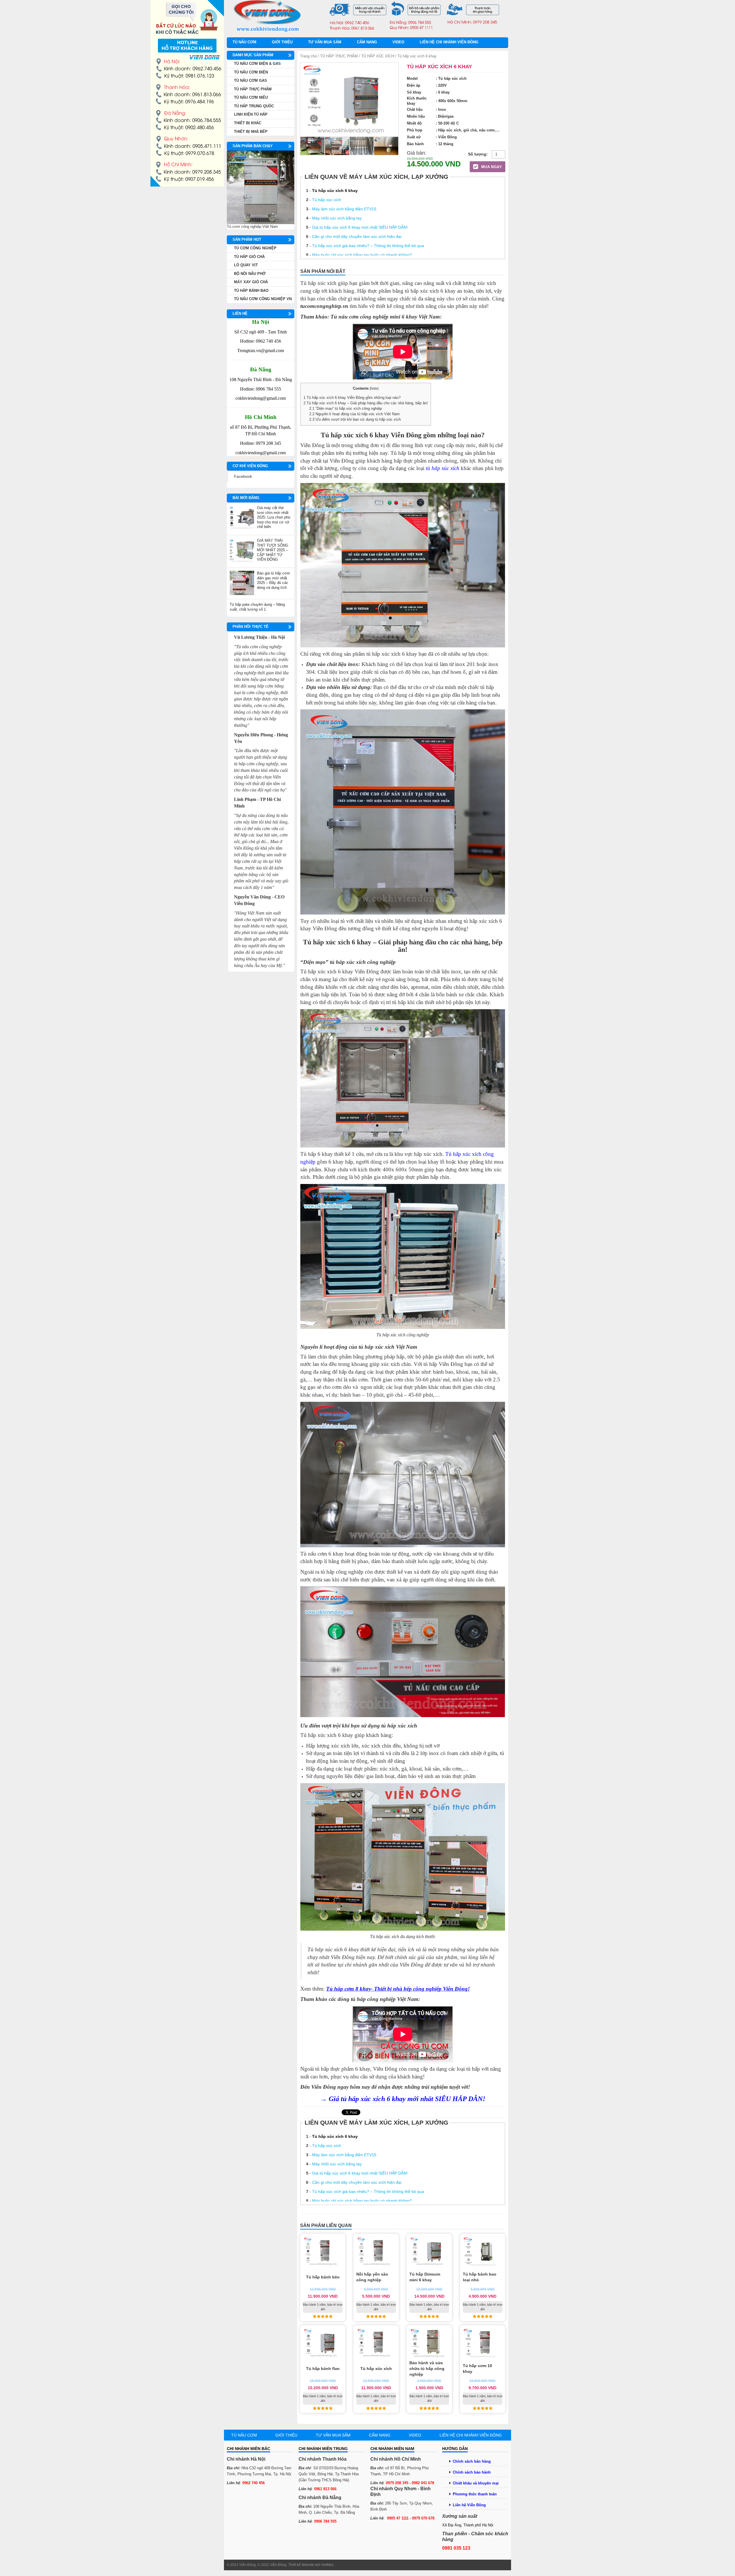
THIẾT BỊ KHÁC (248, 123)
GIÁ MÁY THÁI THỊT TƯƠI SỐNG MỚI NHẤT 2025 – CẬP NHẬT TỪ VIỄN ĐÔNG (273, 550)
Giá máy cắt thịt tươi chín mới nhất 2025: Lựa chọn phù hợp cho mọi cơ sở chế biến (274, 517)
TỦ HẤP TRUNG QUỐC (254, 106)
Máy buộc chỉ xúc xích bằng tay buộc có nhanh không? (362, 255)
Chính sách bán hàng (472, 2461)
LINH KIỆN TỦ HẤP (251, 114)
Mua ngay (491, 167)
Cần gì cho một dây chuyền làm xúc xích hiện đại (357, 236)
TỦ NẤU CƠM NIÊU (251, 97)
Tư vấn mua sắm (325, 42)
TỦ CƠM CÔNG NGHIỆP (255, 248)
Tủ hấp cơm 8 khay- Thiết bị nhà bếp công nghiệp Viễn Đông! (398, 1989)
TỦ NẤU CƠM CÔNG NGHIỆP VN (263, 299)
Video (398, 42)
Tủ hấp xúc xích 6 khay (335, 191)
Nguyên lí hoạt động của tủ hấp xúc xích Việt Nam (354, 414)
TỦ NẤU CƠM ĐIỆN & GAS (257, 64)
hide (374, 389)
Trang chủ (308, 56)
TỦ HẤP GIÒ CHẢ (249, 257)
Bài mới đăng (246, 498)
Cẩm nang (367, 42)
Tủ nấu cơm (244, 42)
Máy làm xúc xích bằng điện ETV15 (344, 209)
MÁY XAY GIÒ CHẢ (251, 282)
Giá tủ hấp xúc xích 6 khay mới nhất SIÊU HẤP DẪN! (360, 227)
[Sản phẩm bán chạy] (261, 187)
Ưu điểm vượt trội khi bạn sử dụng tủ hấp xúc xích (355, 419)
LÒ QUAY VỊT (246, 265)
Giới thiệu (282, 42)
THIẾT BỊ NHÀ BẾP (251, 132)
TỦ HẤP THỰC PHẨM (339, 56)
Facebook (243, 476)
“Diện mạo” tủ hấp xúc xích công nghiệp (346, 408)
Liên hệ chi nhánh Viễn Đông (449, 42)
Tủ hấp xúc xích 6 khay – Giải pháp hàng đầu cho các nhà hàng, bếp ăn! (366, 403)
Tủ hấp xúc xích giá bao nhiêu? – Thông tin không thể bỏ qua (368, 246)
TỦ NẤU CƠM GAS (251, 80)
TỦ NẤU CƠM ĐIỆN (251, 72)
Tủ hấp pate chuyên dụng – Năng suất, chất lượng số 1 (257, 607)
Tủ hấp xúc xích (327, 200)
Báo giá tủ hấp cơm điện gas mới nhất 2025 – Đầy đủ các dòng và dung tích (273, 580)
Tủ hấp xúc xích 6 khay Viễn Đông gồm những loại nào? (352, 398)
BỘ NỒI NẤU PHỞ (250, 274)
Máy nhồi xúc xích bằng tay (337, 218)
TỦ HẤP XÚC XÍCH (378, 56)
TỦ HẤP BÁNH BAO (251, 291)
